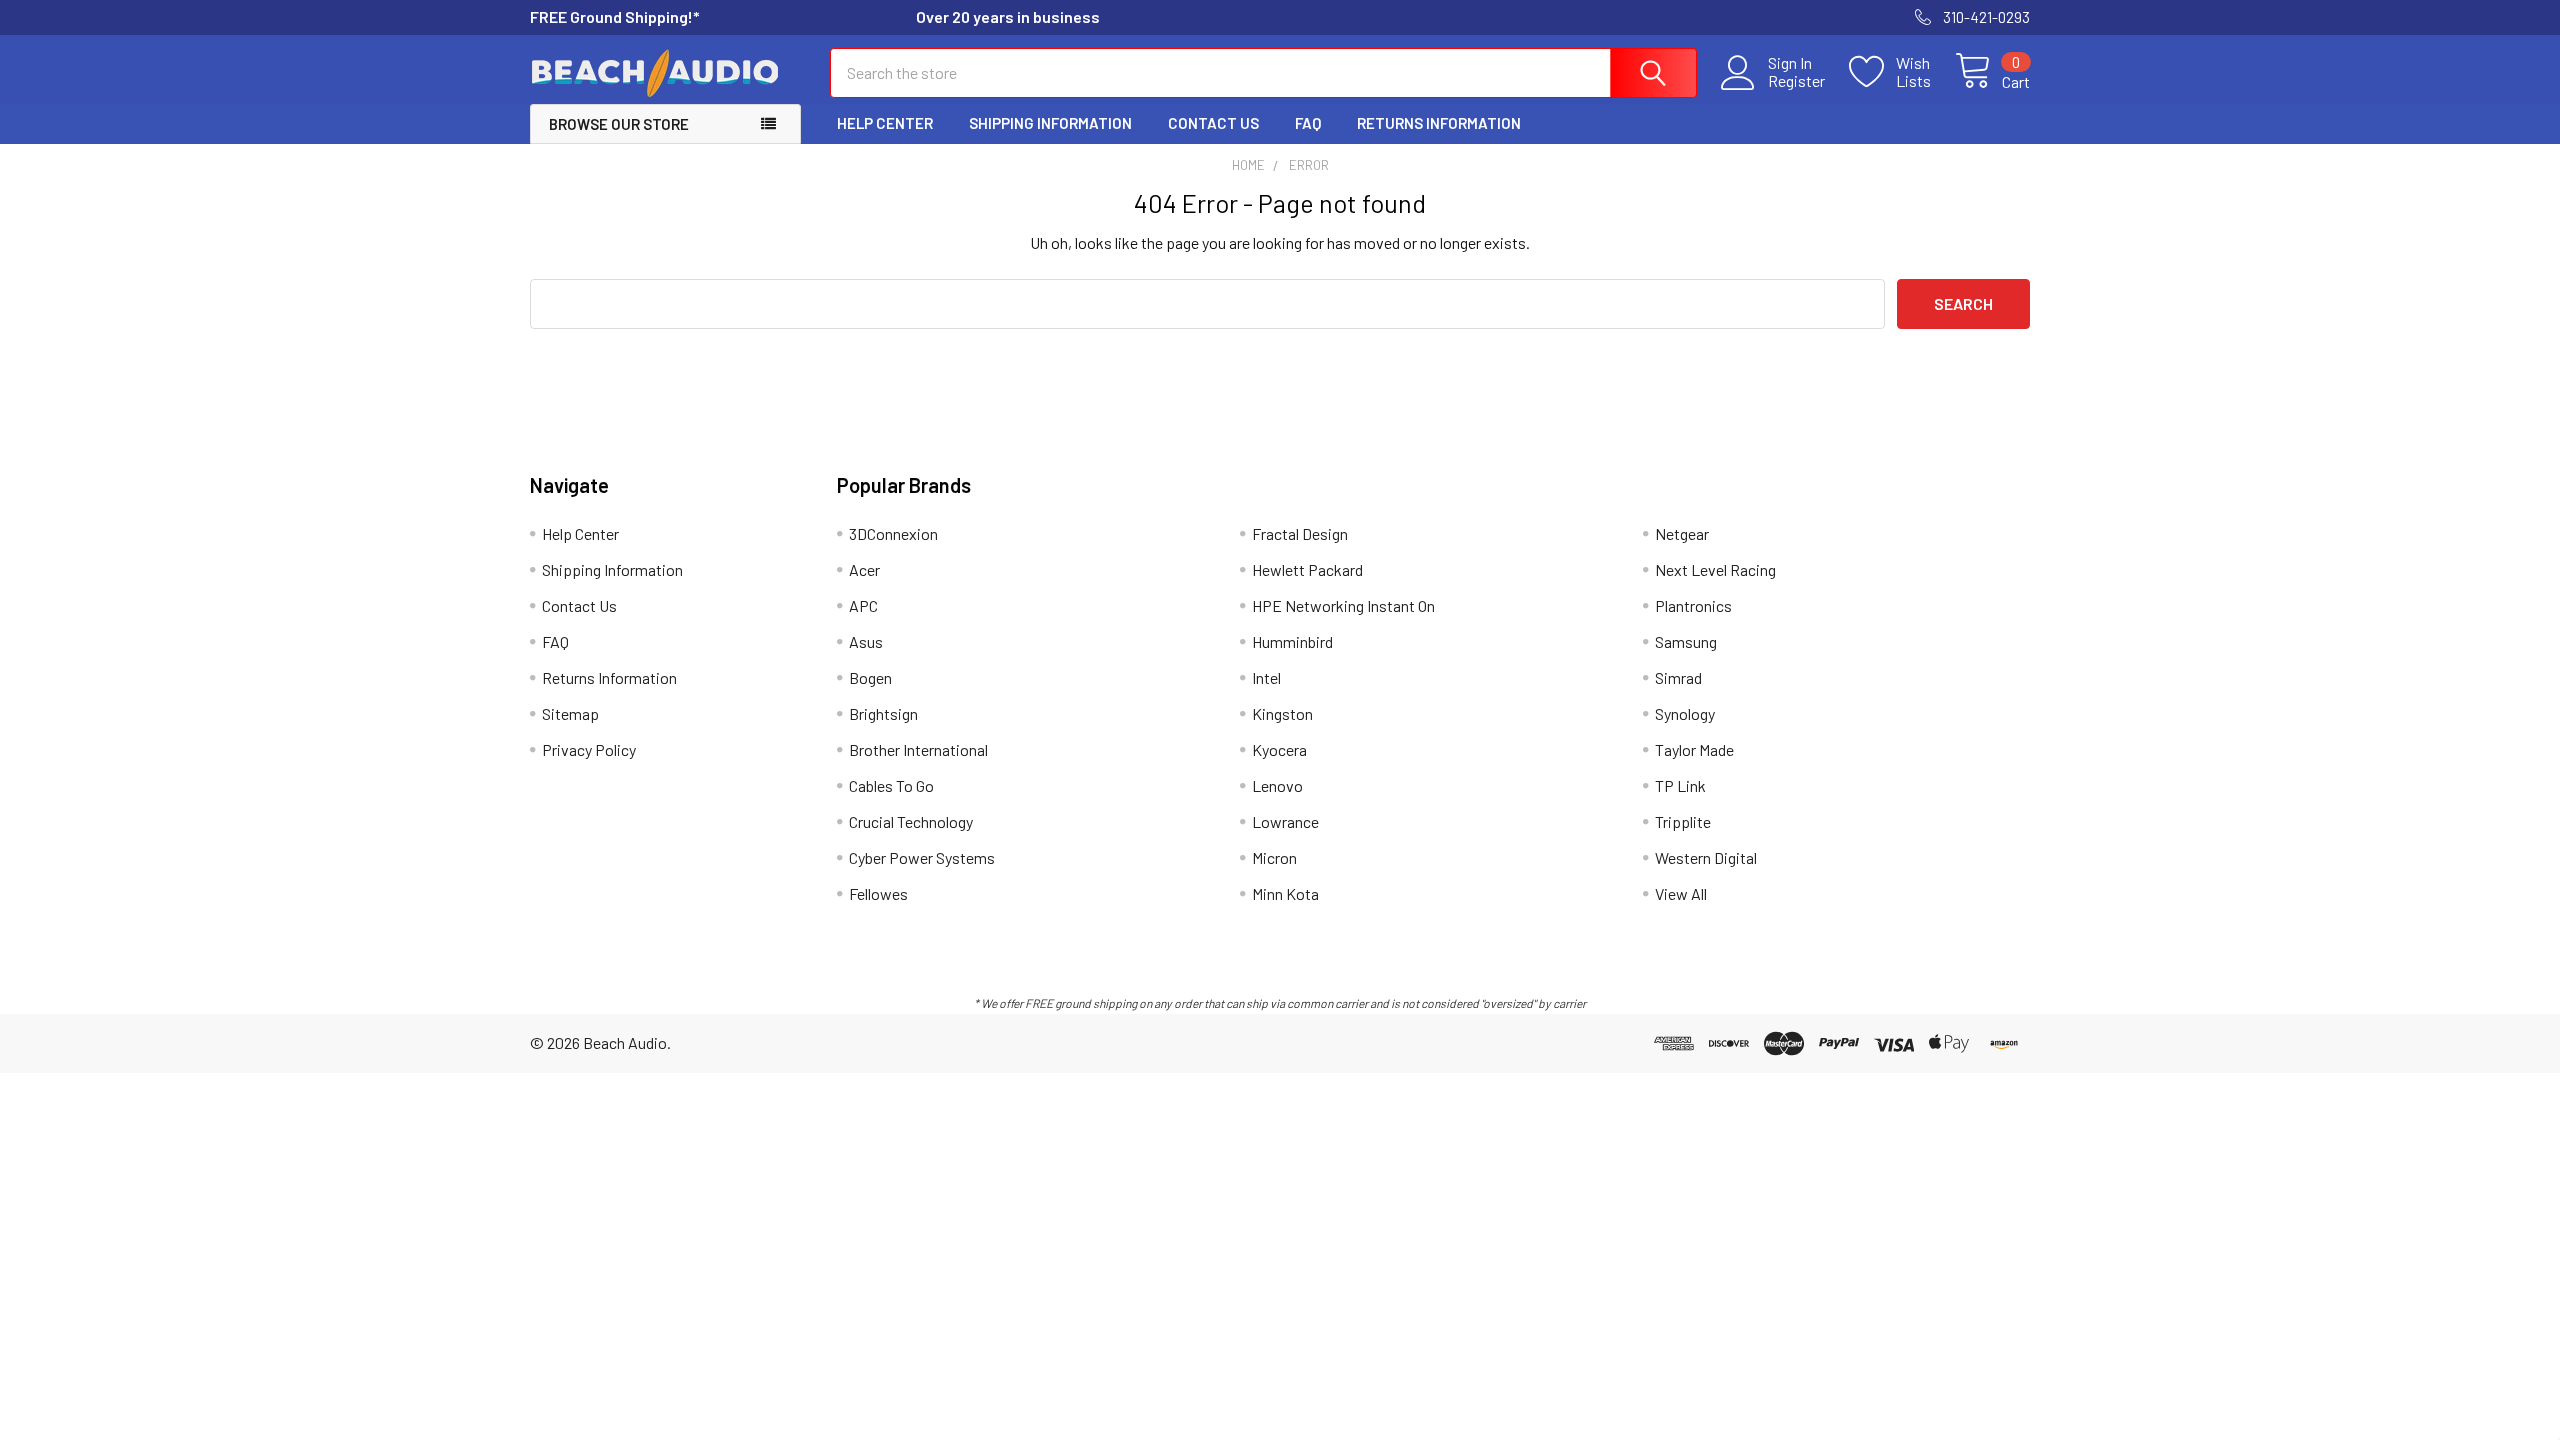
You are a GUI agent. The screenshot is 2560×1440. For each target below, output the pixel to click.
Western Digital (1706, 857)
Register (1796, 81)
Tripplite (1683, 821)
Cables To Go (891, 785)
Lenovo (1277, 785)
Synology (1685, 713)
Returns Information (1439, 123)
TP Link (1680, 785)
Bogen (870, 677)
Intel (1266, 677)
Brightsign (883, 713)
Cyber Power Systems (922, 857)
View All (1681, 893)
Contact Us (1213, 123)
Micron (1274, 857)
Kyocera (1279, 749)
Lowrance (1285, 821)
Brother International (918, 749)
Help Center (885, 123)
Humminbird (1292, 641)
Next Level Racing (1715, 569)
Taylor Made (1694, 749)
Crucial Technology (911, 821)
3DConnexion (893, 533)
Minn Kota (1285, 893)
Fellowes (878, 893)
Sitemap (570, 713)
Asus (866, 641)
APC (863, 605)
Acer (864, 569)
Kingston (1282, 713)
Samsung (1686, 641)
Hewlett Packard (1307, 569)
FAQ (1308, 123)
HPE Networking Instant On (1343, 605)
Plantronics (1693, 605)
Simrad (1678, 677)
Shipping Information (1050, 123)
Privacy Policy (589, 749)
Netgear (1682, 533)
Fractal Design (1300, 533)
